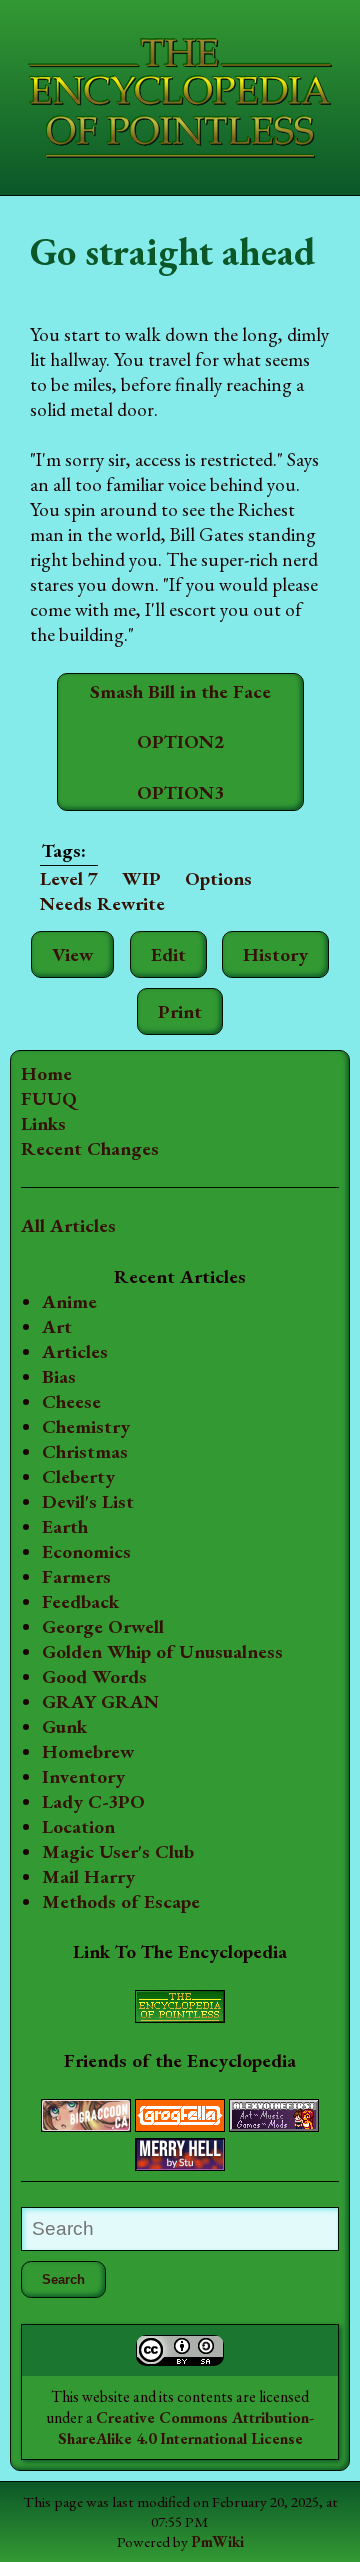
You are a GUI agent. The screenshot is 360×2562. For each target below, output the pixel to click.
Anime (69, 1301)
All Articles (68, 1225)
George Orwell (103, 1626)
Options (218, 878)
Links (43, 1123)
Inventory (83, 1776)
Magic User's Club (118, 1851)
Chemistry (86, 1426)
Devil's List (88, 1501)
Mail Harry (88, 1876)
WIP (141, 878)
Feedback (80, 1601)
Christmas (85, 1451)
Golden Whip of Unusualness (162, 1651)
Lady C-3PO (93, 1801)
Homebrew (88, 1751)
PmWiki (217, 2542)
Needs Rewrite (102, 903)
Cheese (71, 1401)
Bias (59, 1376)
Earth (65, 1526)
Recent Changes (90, 1148)
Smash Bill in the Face (180, 691)
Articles (75, 1351)
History (275, 954)
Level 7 (69, 878)
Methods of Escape (121, 1901)
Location (78, 1826)
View (72, 954)
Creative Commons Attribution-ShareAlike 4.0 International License (186, 2428)
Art (57, 1326)
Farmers (76, 1576)
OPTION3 (180, 792)
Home (46, 1073)
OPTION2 (180, 741)
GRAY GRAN (100, 1701)
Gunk (64, 1726)
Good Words (94, 1676)
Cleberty (78, 1476)
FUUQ (49, 1098)
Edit (168, 954)
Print (180, 1011)
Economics (86, 1551)
